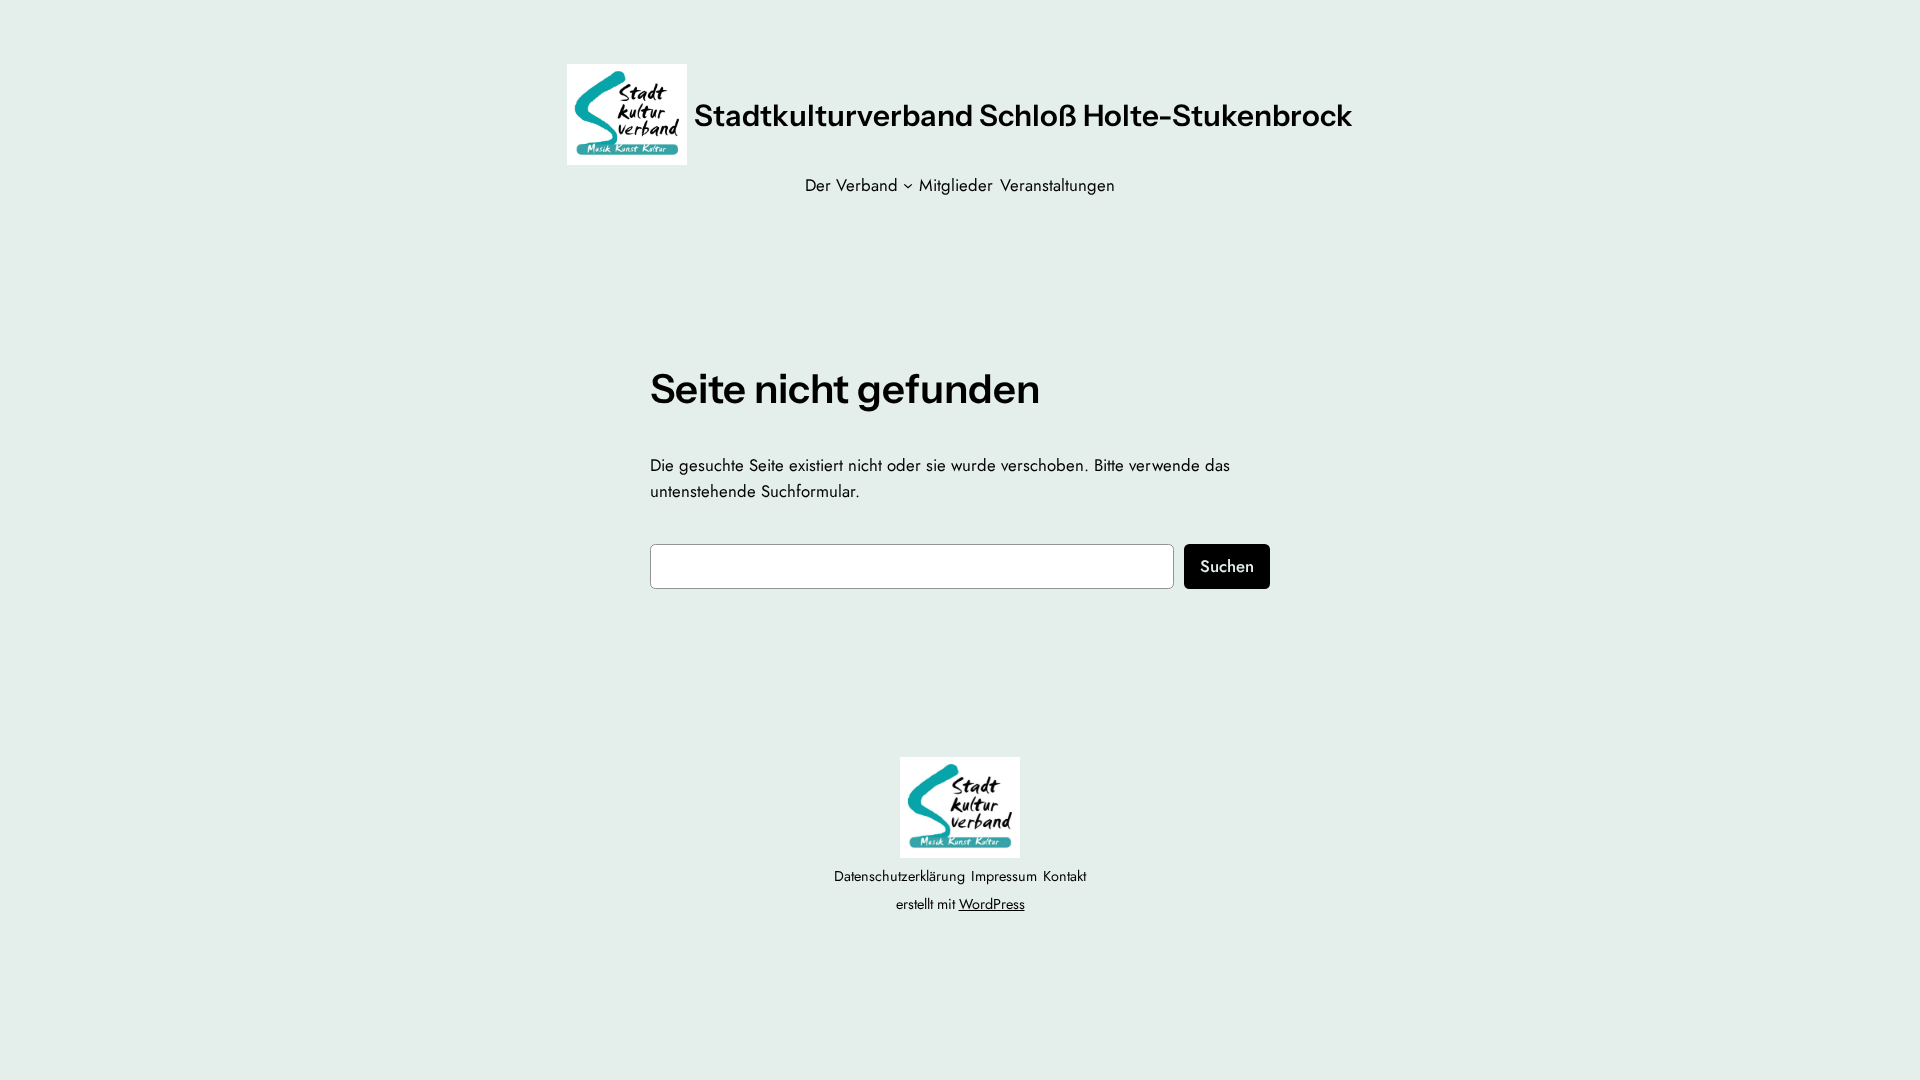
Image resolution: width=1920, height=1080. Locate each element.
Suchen (1227, 566)
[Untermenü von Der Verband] (908, 185)
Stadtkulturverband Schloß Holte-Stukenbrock (1023, 115)
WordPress (992, 904)
